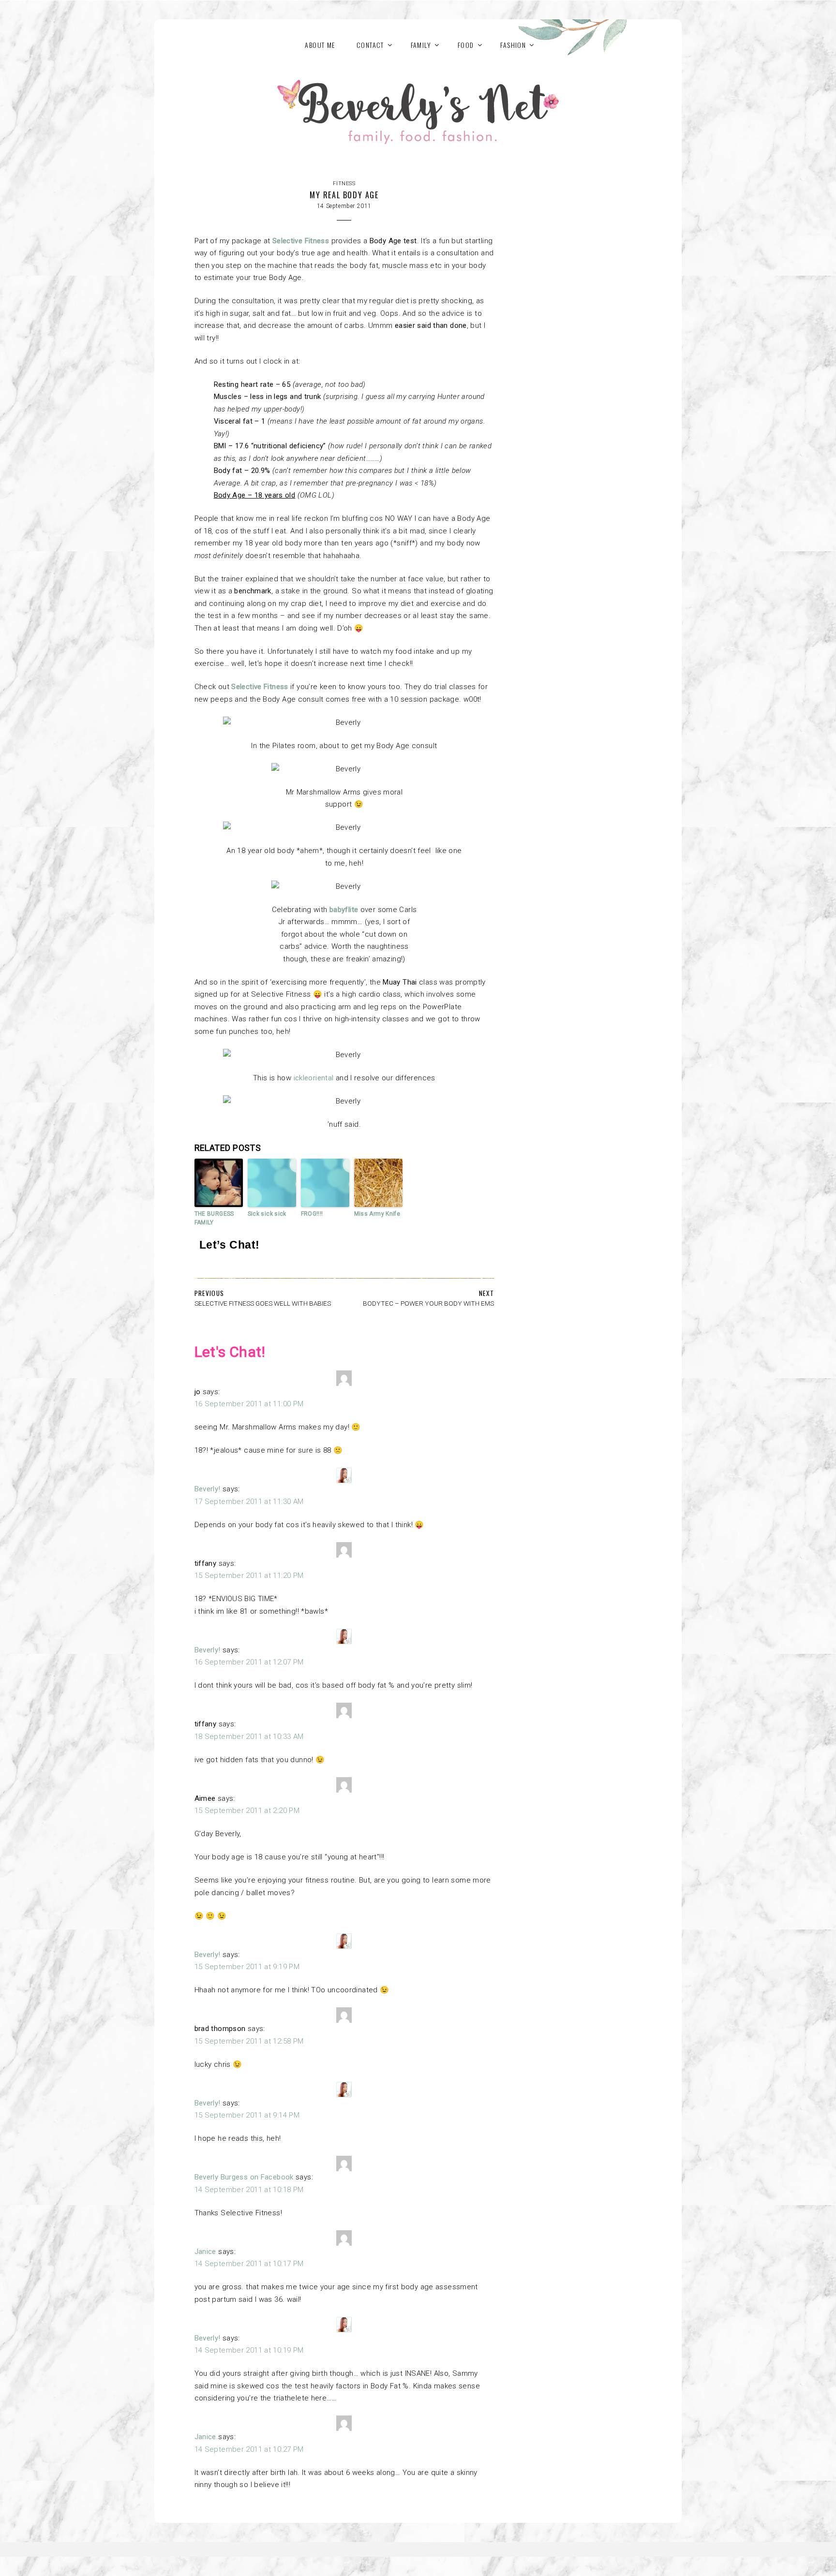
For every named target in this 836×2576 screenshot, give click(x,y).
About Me (320, 45)
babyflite (344, 910)
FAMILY (421, 45)
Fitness (344, 184)
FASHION (513, 45)
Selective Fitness (301, 241)
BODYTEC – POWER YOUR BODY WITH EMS (428, 1303)
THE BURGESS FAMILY (214, 1218)
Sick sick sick (267, 1214)
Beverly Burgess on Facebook (244, 2177)
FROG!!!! (312, 1214)
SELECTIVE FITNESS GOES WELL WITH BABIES (263, 1303)
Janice (205, 2252)
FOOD (466, 45)
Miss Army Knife (377, 1214)
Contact (370, 45)
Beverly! (208, 1489)
